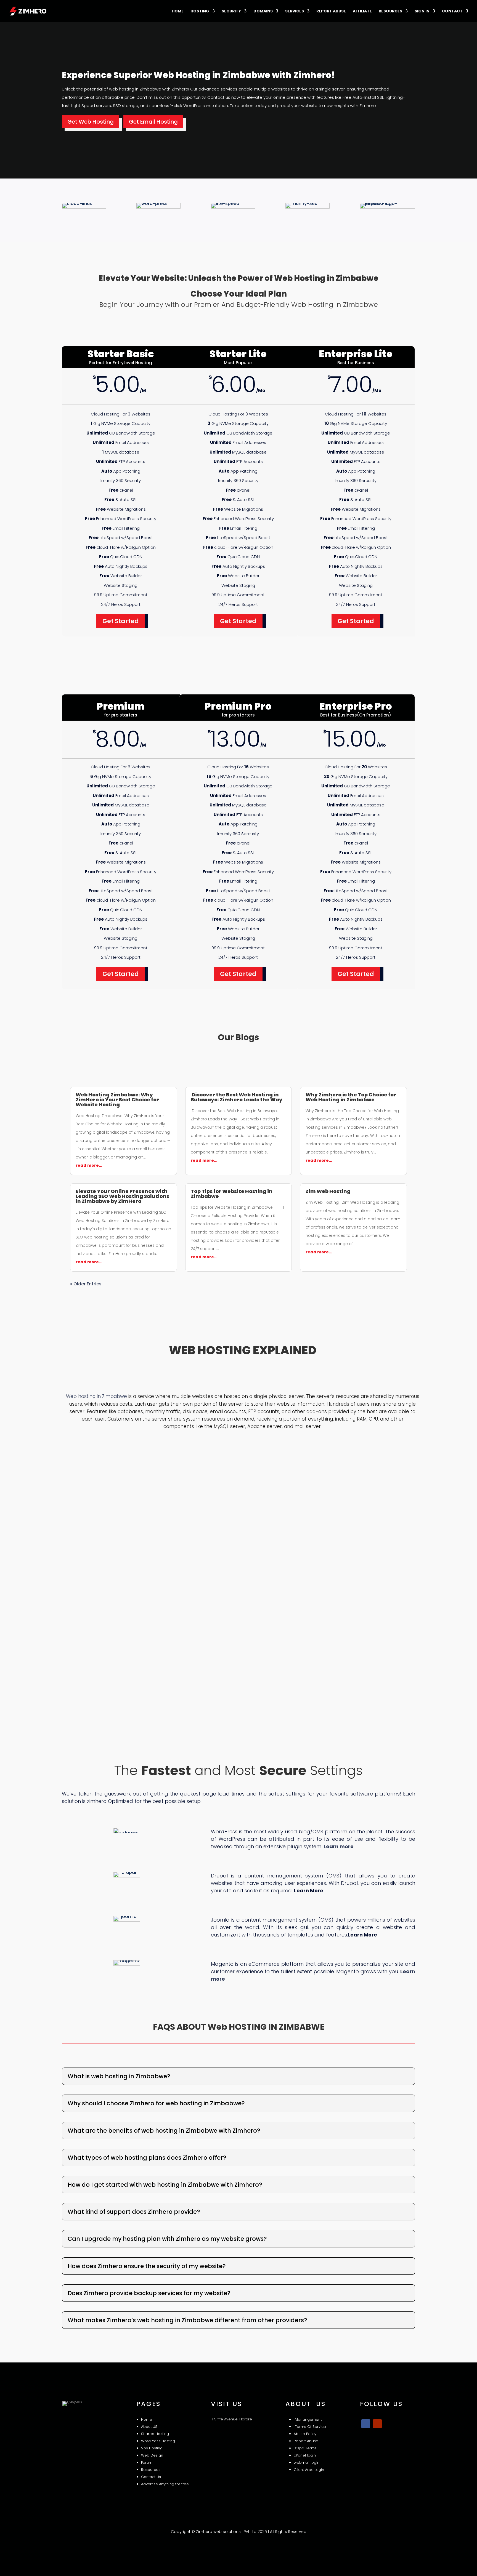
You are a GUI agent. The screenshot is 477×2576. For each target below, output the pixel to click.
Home (178, 11)
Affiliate (362, 11)
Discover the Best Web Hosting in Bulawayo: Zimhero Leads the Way (237, 1097)
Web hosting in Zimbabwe (96, 1396)
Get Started (121, 621)
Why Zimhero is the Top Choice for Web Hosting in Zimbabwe (351, 1097)
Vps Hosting (152, 2448)
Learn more (339, 1846)
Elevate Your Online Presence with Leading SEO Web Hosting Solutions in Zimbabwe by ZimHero (122, 1196)
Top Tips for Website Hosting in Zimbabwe (232, 1194)
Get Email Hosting (153, 122)
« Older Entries (86, 1284)
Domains (263, 11)
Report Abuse (331, 11)
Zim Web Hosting (328, 1191)
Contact (452, 11)
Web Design (152, 2455)
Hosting (200, 11)
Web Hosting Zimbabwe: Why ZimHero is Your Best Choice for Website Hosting (117, 1100)
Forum (147, 2462)
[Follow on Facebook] (366, 2424)
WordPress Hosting (158, 2441)
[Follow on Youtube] (377, 2424)
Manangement (308, 2419)
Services (295, 11)
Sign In (422, 11)
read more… (89, 1165)
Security (231, 11)
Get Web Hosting (91, 122)
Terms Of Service (310, 2427)
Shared (156, 2434)
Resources (390, 11)
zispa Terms (305, 2448)
